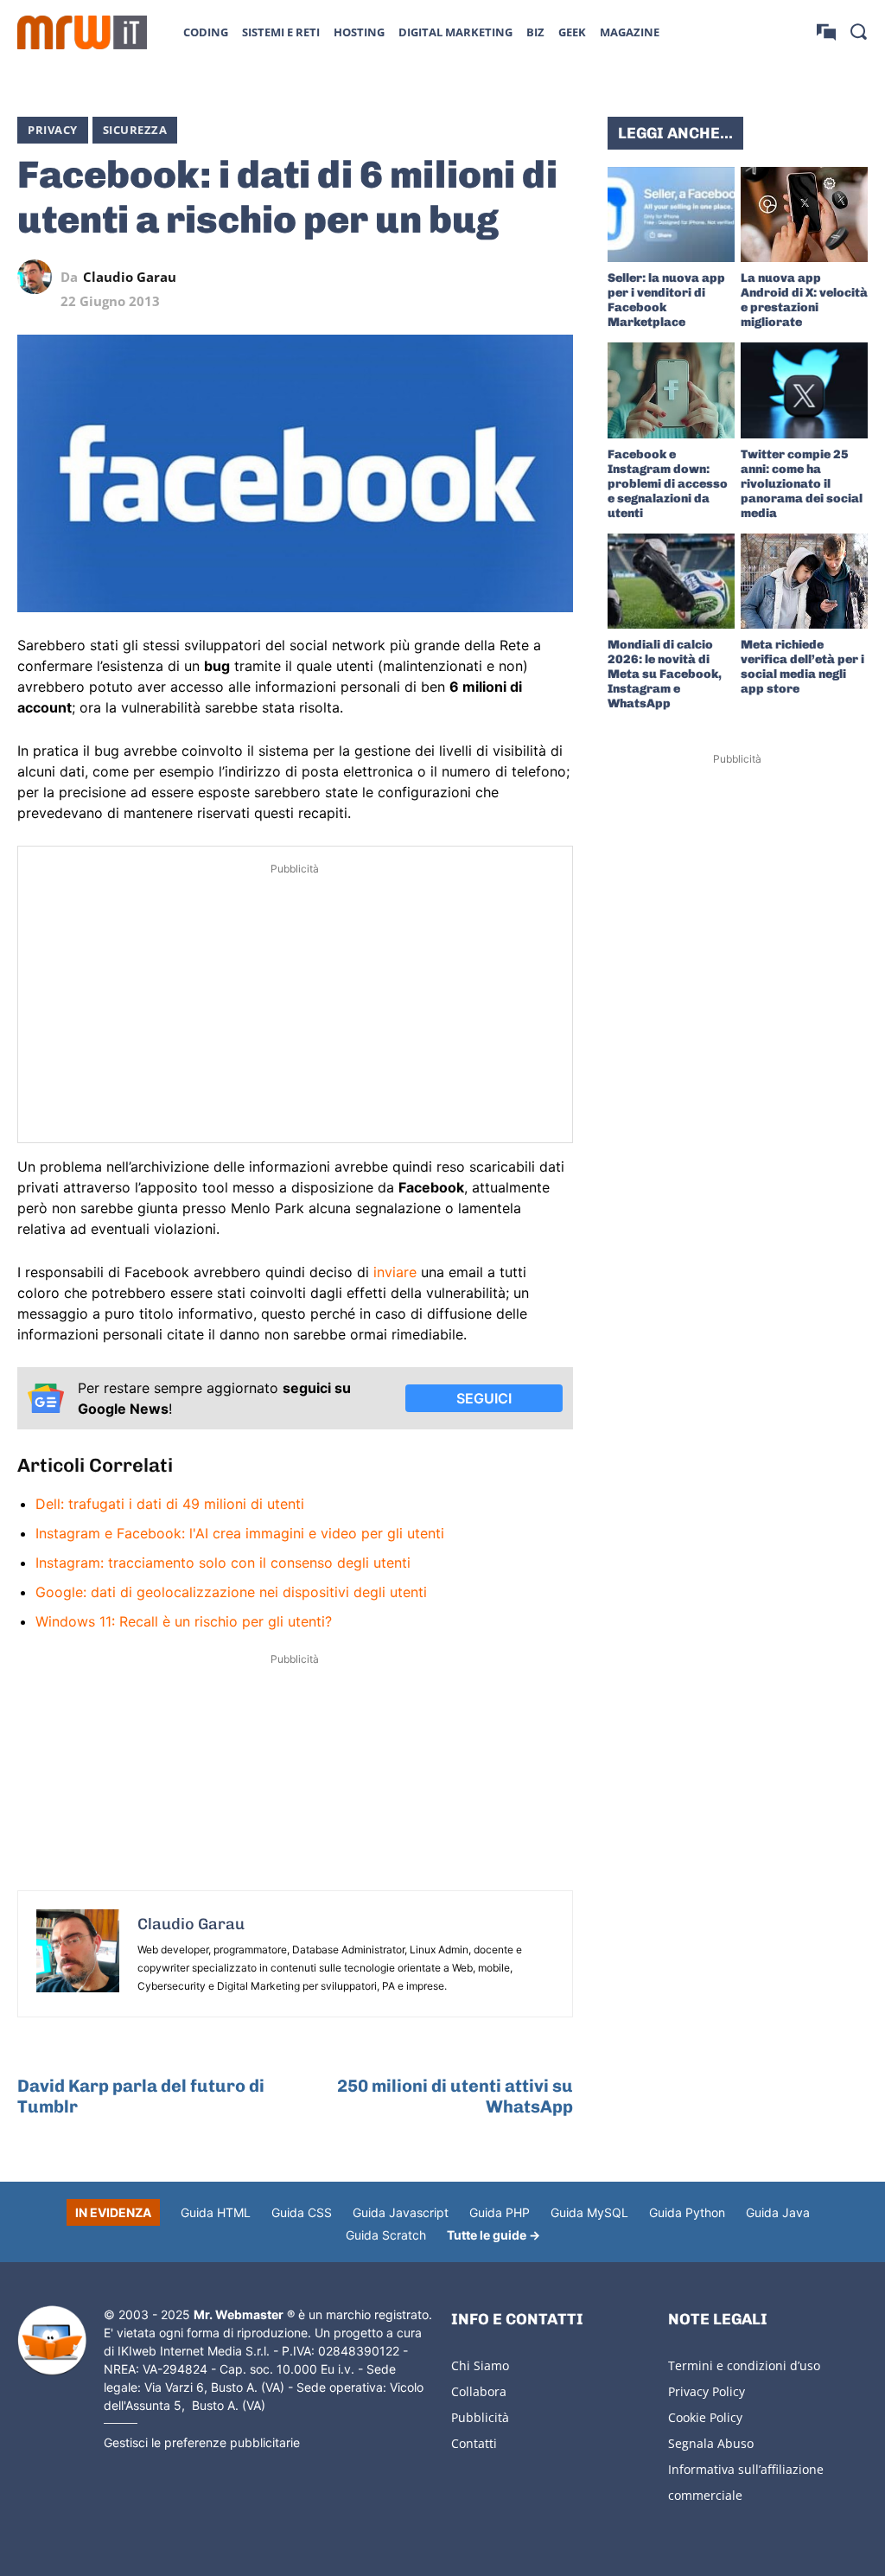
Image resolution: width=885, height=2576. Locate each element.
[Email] (556, 277)
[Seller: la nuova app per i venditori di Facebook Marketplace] (671, 214)
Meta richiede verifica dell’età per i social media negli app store (802, 667)
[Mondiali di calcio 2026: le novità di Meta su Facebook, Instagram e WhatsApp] (671, 581)
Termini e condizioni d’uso (744, 2365)
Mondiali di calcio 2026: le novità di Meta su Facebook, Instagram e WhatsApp (665, 674)
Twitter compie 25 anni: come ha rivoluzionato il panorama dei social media (802, 484)
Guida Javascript (401, 2212)
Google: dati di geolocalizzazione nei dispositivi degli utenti (231, 1592)
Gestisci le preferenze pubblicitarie (202, 2442)
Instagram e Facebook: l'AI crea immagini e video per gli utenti (240, 1533)
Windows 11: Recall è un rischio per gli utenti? (184, 1621)
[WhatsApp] (476, 277)
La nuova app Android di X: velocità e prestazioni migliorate (804, 300)
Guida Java (778, 2212)
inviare (395, 1272)
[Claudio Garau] (39, 277)
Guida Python (687, 2212)
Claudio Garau (130, 277)
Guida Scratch (386, 2235)
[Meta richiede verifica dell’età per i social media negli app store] (804, 581)
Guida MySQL (589, 2212)
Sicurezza (135, 130)
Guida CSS (302, 2212)
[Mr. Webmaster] (52, 2341)
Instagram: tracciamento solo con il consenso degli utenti (223, 1563)
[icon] (826, 32)
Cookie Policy (705, 2417)
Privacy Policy (707, 2391)
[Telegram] (516, 277)
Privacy (53, 130)
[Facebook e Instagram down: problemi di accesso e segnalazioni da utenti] (671, 390)
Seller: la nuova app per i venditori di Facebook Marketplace (666, 300)
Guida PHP (500, 2212)
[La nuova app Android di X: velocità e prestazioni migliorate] (804, 214)
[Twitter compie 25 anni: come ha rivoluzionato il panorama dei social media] (804, 390)
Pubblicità (480, 2417)
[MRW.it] (82, 32)
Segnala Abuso (711, 2443)
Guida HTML (216, 2212)
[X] (397, 277)
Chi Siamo (480, 2365)
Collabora (479, 2391)
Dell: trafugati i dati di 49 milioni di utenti (170, 1504)
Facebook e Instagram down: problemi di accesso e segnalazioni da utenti (668, 484)
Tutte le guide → (493, 2235)
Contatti (474, 2443)
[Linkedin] (436, 277)
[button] (858, 31)
